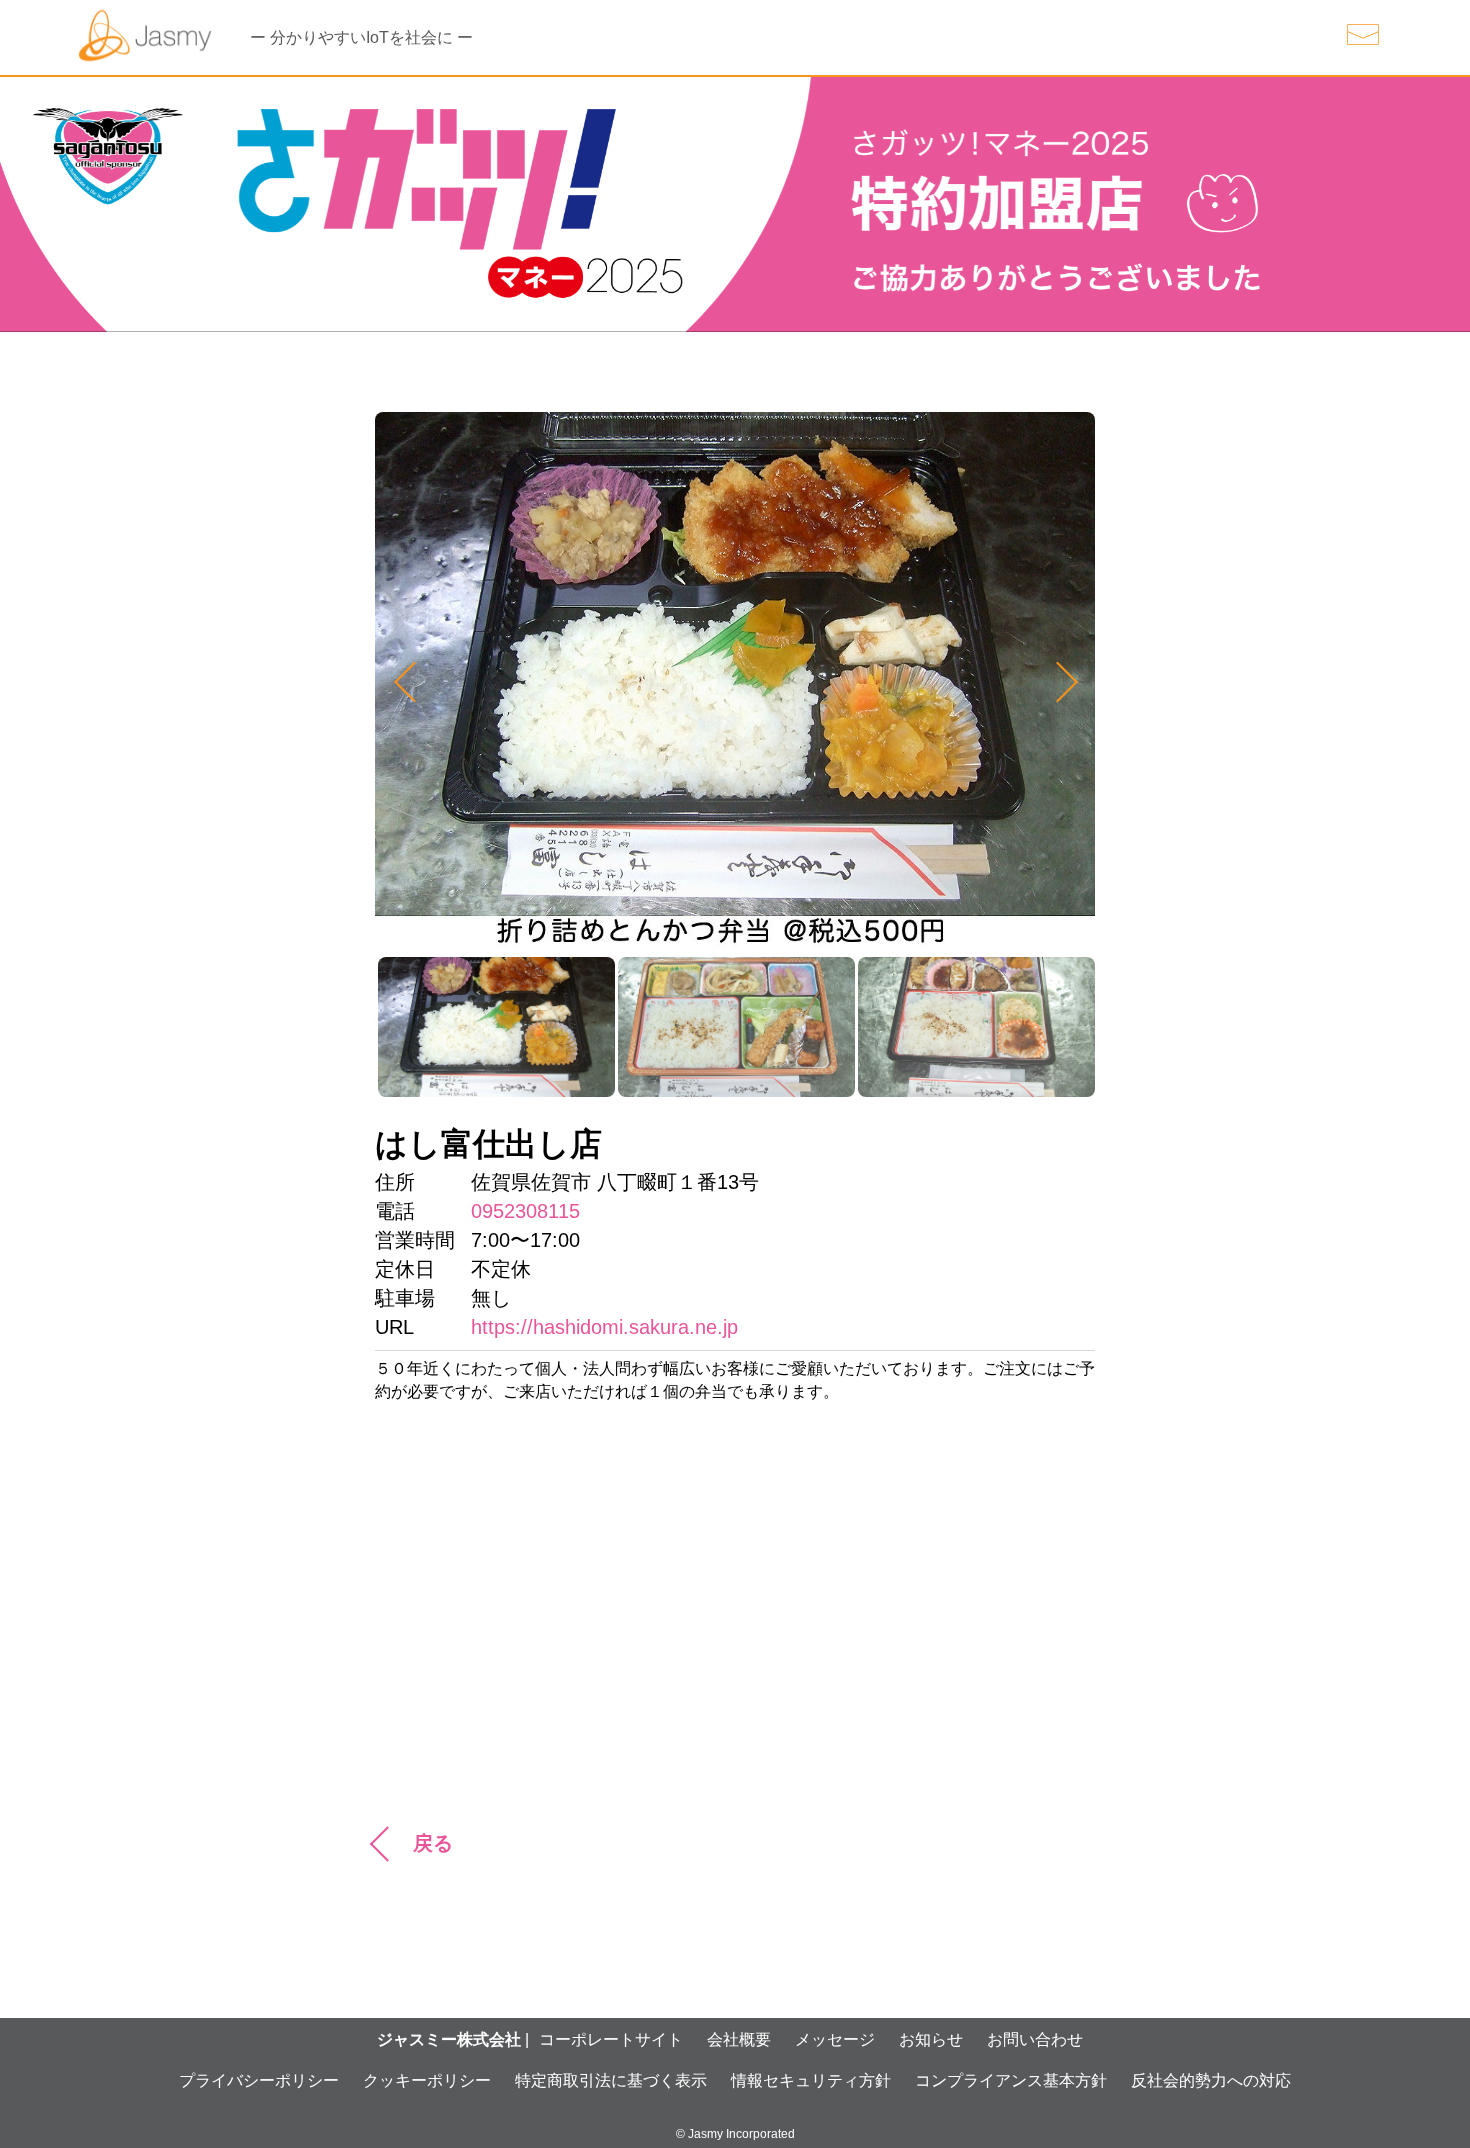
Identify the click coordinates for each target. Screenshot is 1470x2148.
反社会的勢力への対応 (1211, 2080)
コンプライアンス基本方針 (1011, 2080)
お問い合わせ (1035, 2039)
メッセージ (835, 2039)
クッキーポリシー (427, 2080)
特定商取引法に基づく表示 (611, 2080)
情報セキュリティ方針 (811, 2080)
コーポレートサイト (611, 2039)
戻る (433, 1843)
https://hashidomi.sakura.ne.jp (604, 1327)
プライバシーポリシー (259, 2080)
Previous (413, 682)
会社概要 (739, 2039)
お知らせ (931, 2039)
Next (1056, 682)
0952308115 (525, 1211)
